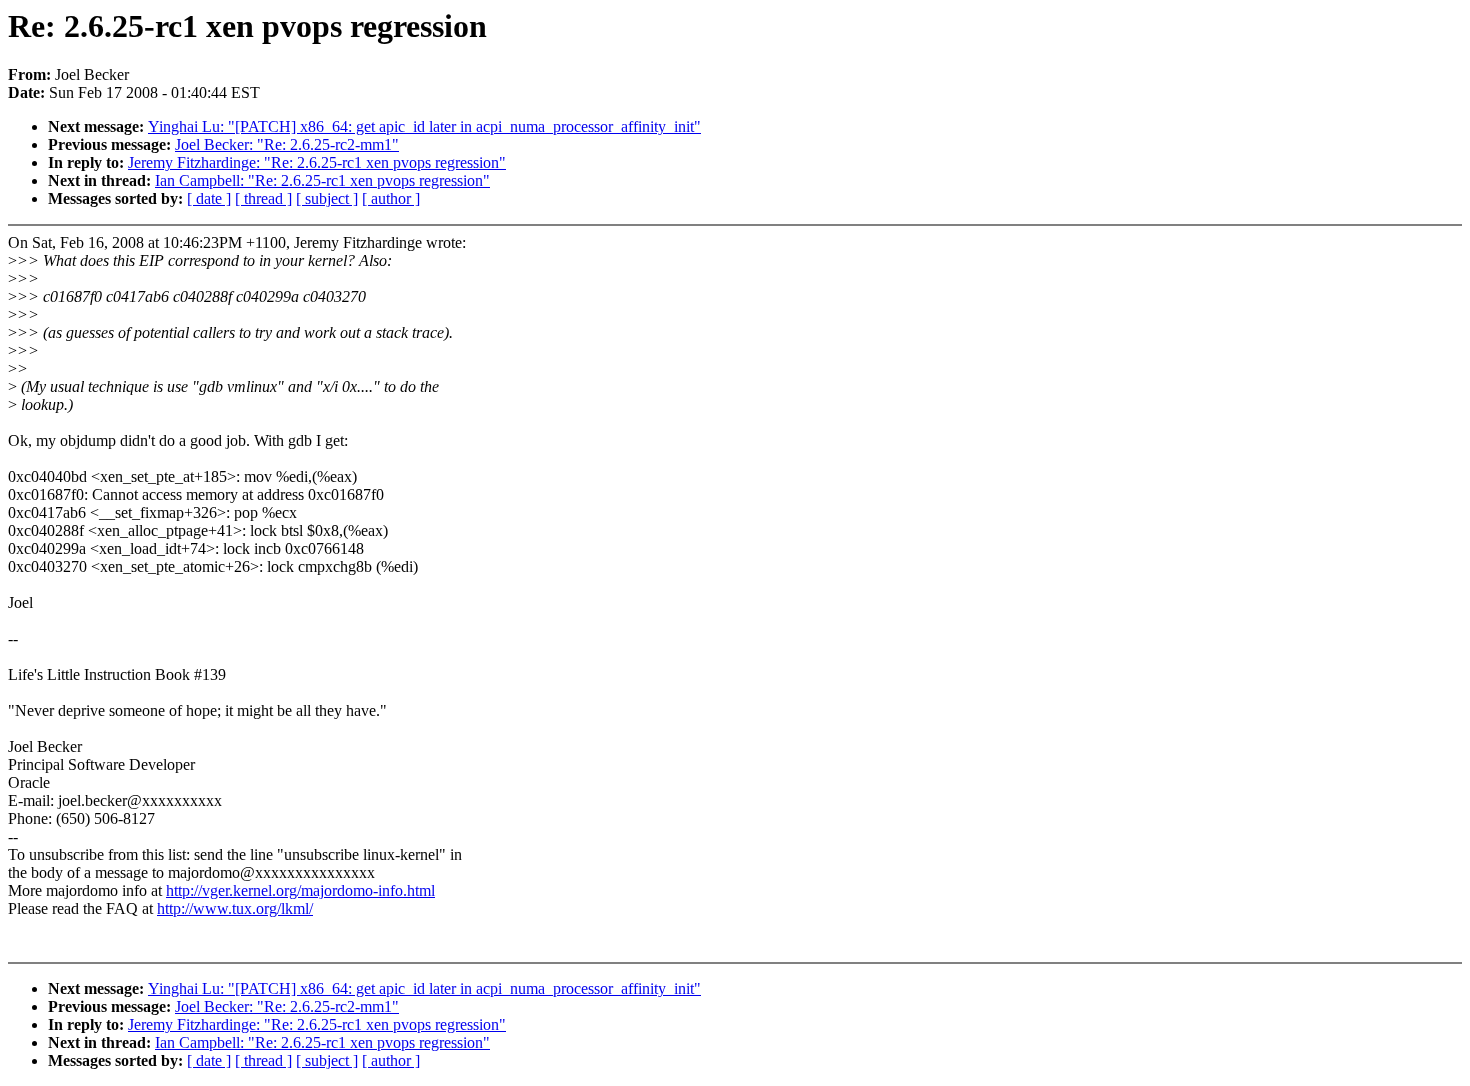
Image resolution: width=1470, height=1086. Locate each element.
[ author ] (391, 198)
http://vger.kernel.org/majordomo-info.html (300, 890)
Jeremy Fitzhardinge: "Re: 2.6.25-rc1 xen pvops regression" (317, 162)
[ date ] (209, 198)
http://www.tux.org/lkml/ (235, 908)
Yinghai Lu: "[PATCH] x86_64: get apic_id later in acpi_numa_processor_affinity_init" (424, 126)
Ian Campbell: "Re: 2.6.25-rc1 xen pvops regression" (322, 180)
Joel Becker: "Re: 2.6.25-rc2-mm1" (287, 144)
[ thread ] (263, 198)
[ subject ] (327, 198)
